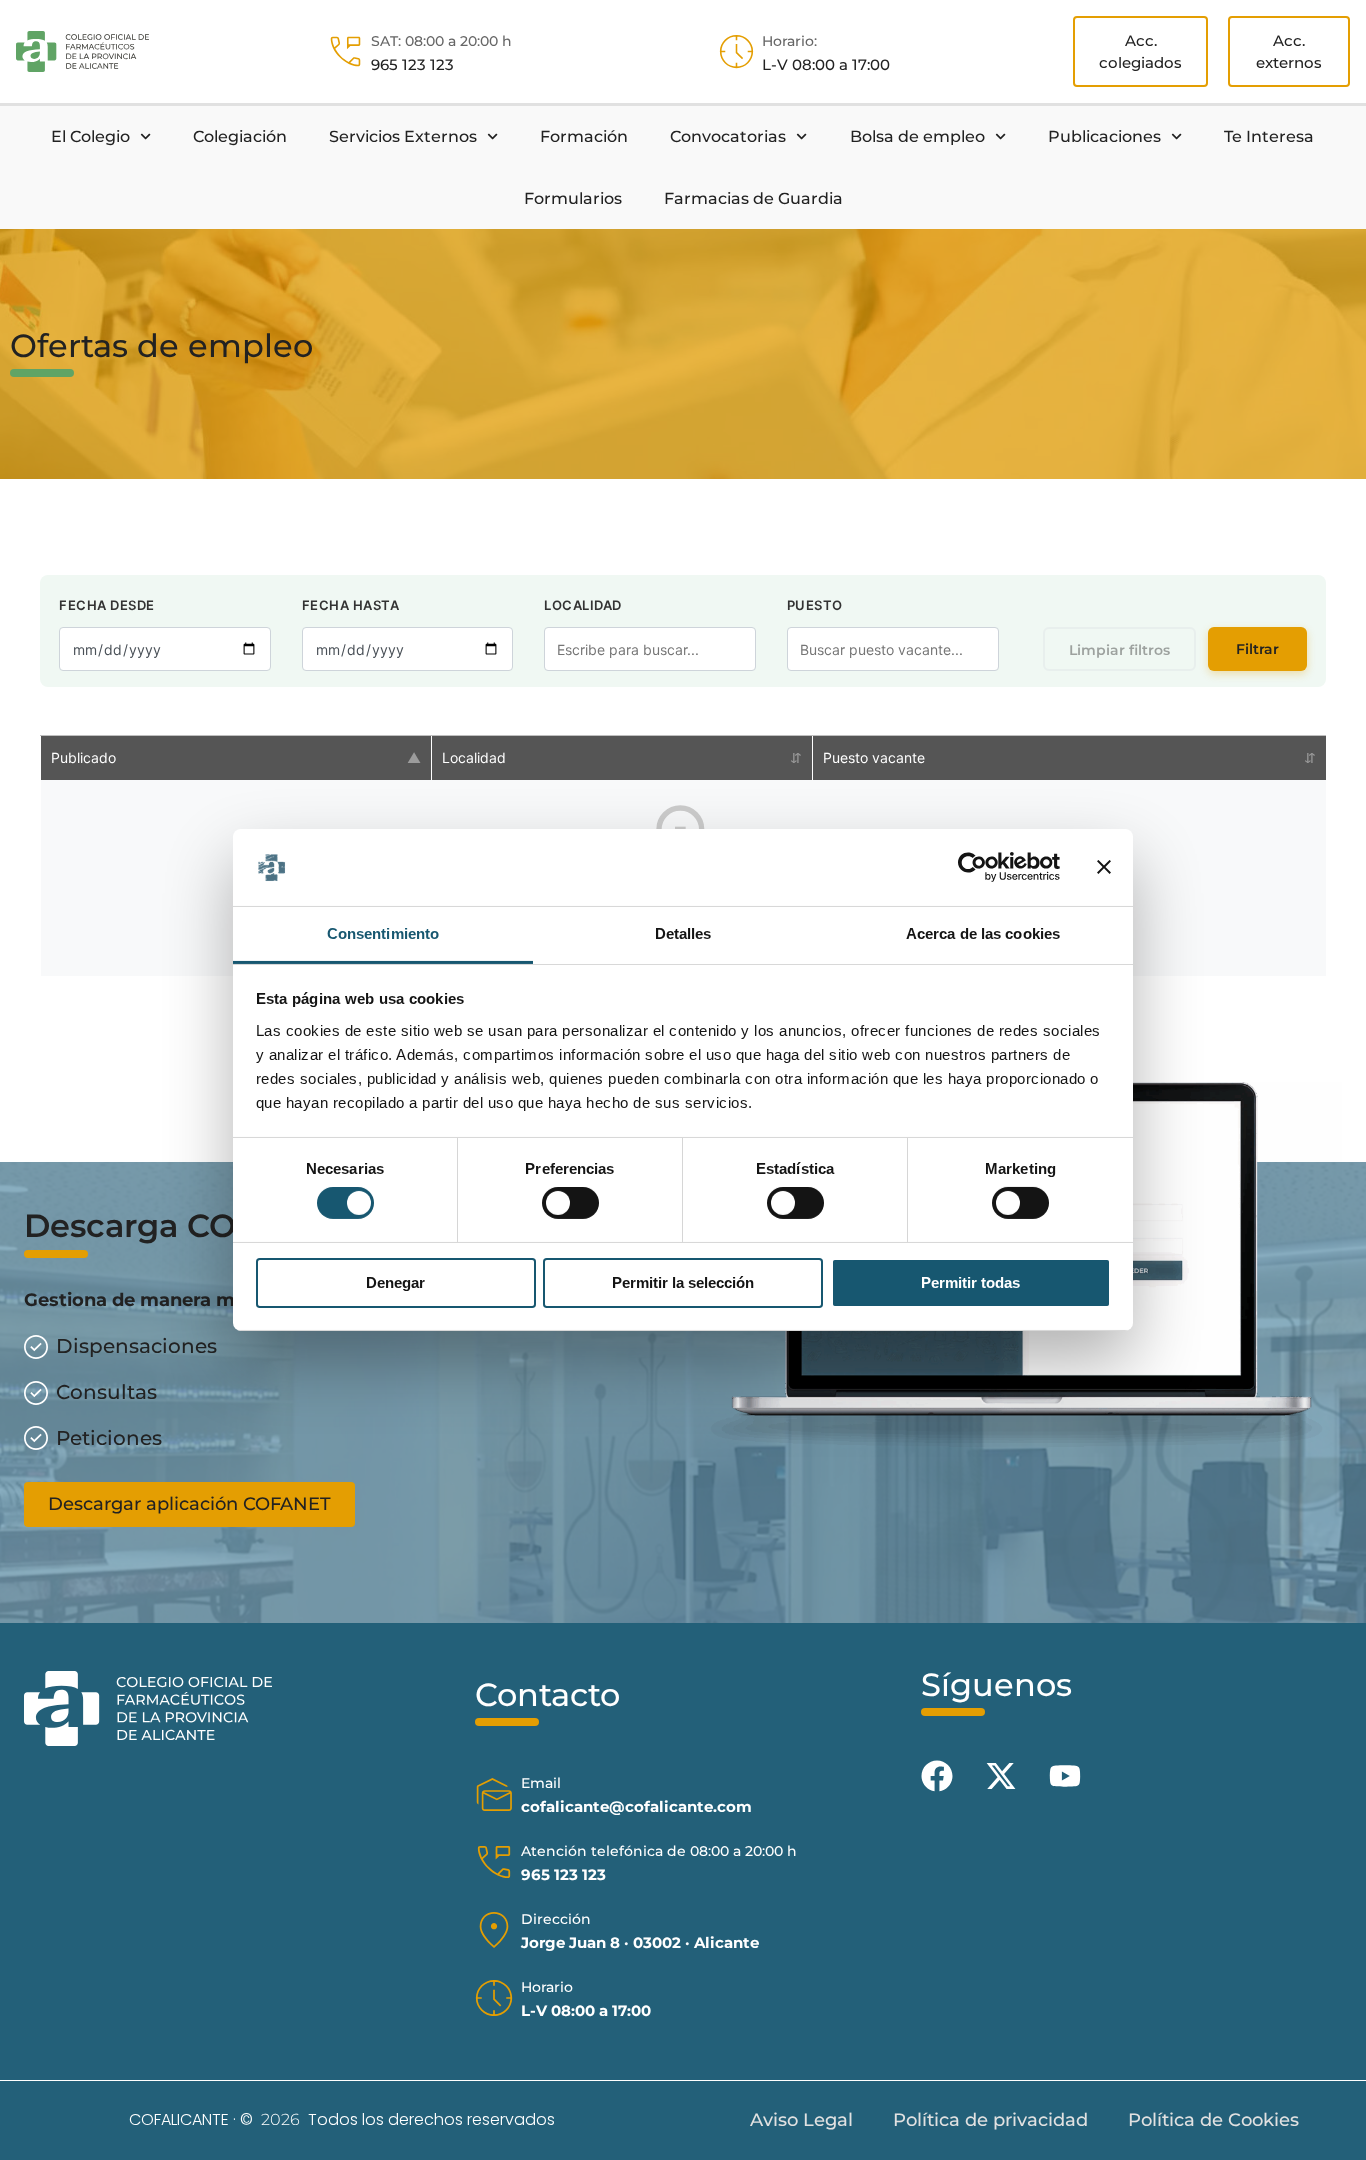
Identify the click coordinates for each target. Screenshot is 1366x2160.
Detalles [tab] (683, 933)
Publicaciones (1104, 136)
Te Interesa (1269, 136)
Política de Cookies (1213, 2120)
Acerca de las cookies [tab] (983, 933)
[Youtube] (1065, 1776)
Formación (584, 136)
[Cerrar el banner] (1104, 867)
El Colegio (90, 136)
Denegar (395, 1282)
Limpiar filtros (1119, 650)
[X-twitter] (1001, 1776)
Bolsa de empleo (917, 136)
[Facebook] (937, 1776)
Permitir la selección (683, 1282)
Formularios (573, 198)
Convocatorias (728, 136)
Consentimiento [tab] (383, 933)
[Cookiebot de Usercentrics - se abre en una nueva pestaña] (972, 867)
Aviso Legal (801, 2120)
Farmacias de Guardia (753, 198)
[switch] (570, 1203)
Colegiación (240, 136)
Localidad (583, 605)
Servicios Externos (403, 136)
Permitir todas (970, 1282)
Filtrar (1257, 649)
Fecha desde (107, 605)
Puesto (815, 605)
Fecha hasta (351, 605)
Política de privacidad (990, 2120)
